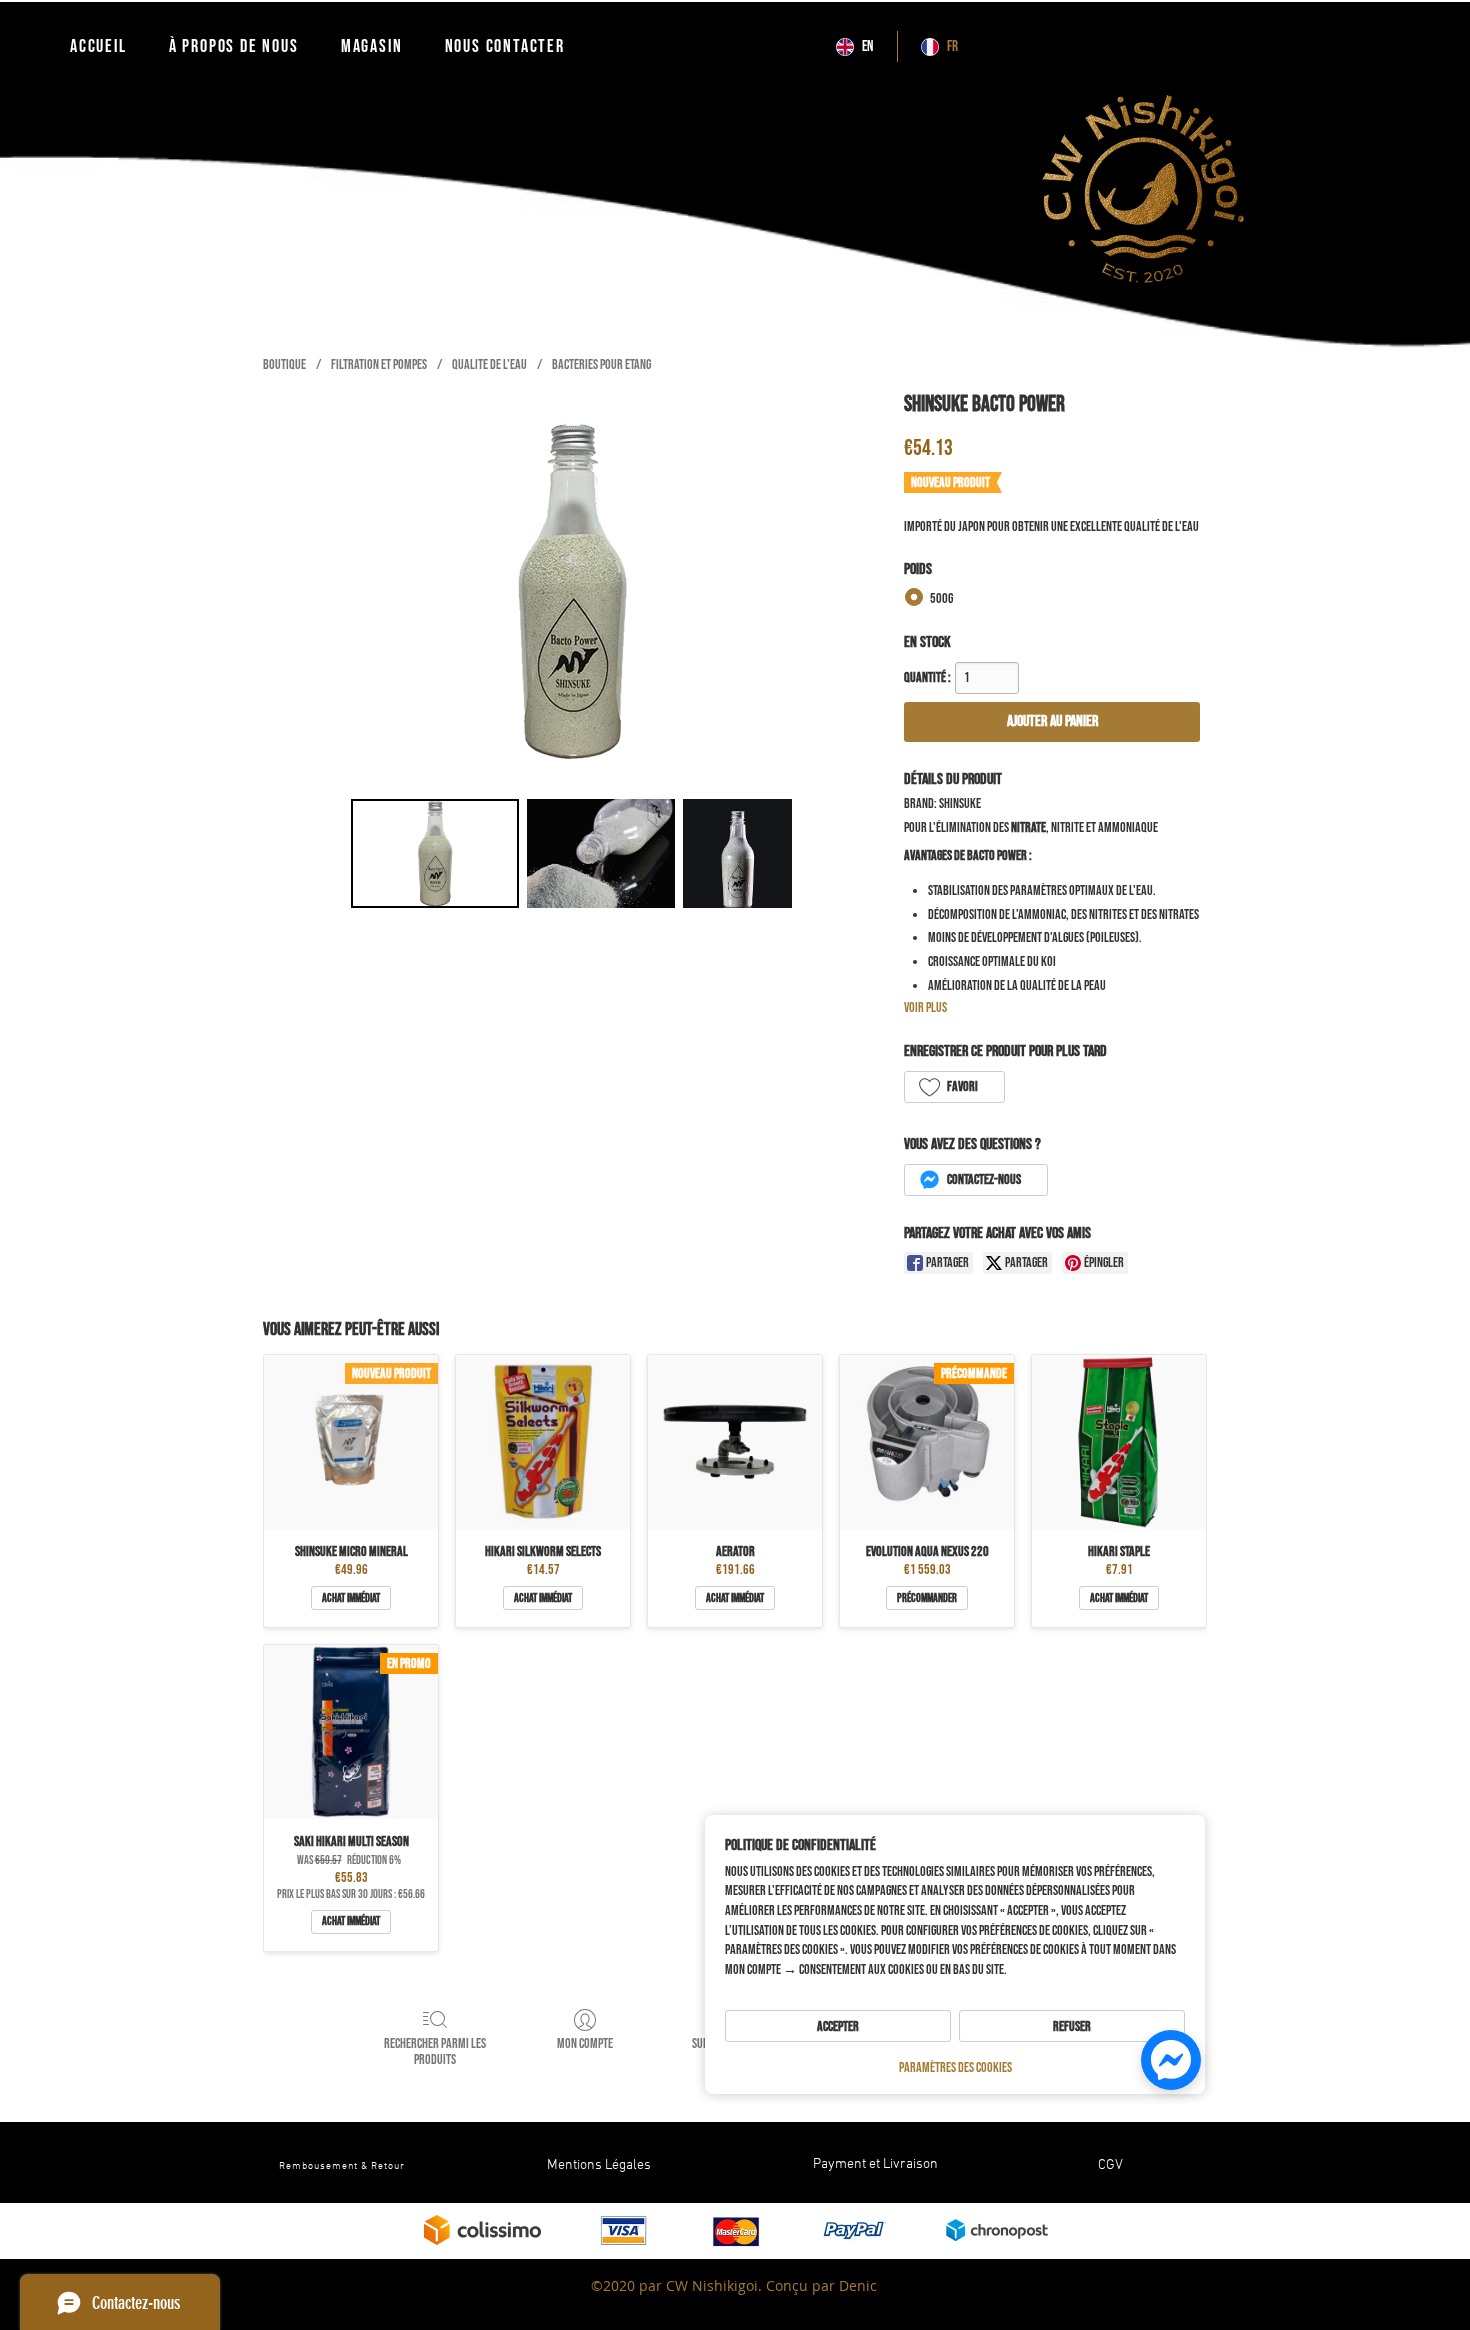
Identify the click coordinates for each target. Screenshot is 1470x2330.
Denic (858, 2285)
